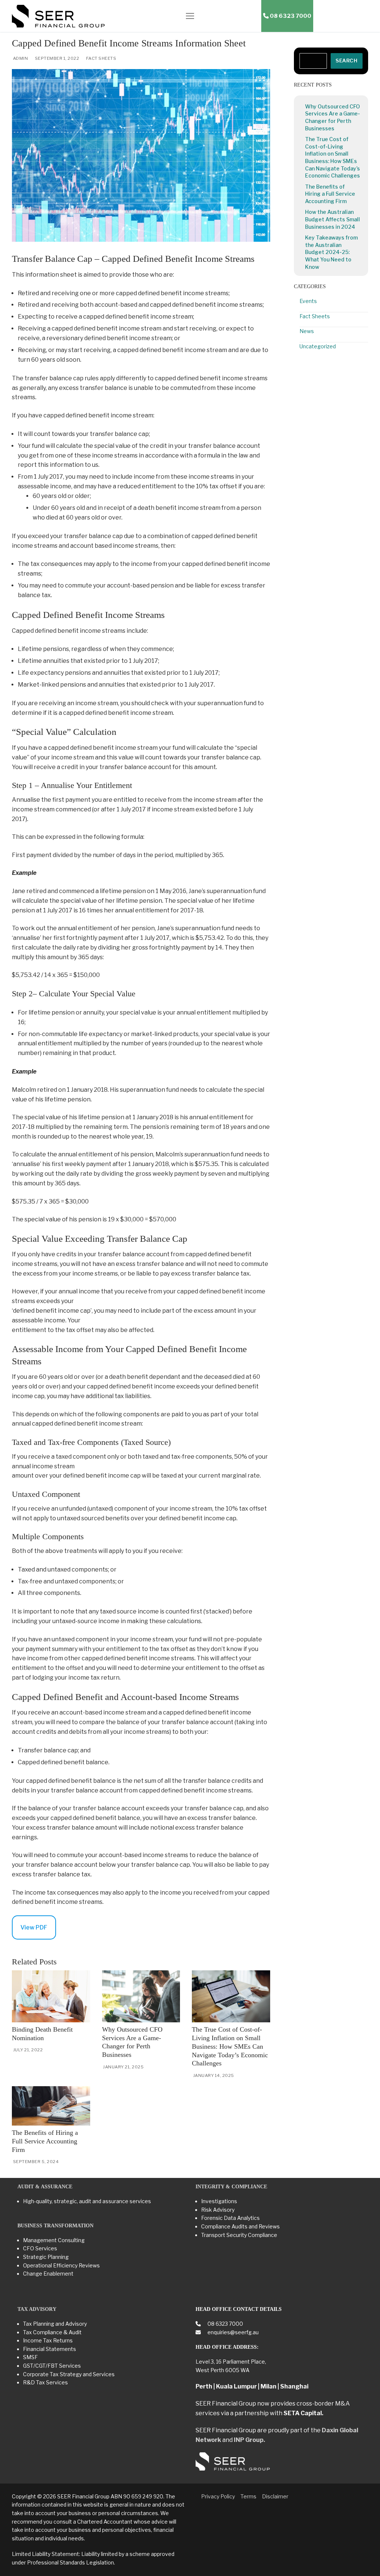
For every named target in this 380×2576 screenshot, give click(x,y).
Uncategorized (318, 346)
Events (308, 301)
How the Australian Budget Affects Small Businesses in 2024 (332, 219)
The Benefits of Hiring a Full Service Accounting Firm (45, 2141)
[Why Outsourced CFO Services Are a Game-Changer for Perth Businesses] (141, 1996)
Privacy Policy (218, 2496)
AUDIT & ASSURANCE (45, 2187)
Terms (248, 2496)
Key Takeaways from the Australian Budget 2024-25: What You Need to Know (331, 252)
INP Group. (249, 2440)
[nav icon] (190, 16)
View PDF (34, 1927)
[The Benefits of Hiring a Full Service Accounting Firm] (51, 2106)
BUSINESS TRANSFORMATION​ (55, 2226)
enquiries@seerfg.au (232, 2332)
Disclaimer (275, 2496)
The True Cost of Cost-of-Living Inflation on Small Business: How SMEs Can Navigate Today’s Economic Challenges (230, 2046)
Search (346, 61)
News (307, 331)
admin (20, 58)
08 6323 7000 (225, 2324)
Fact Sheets (101, 58)
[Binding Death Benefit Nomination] (51, 1996)
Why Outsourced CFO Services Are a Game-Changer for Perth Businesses (332, 117)
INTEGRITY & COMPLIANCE (231, 2187)
